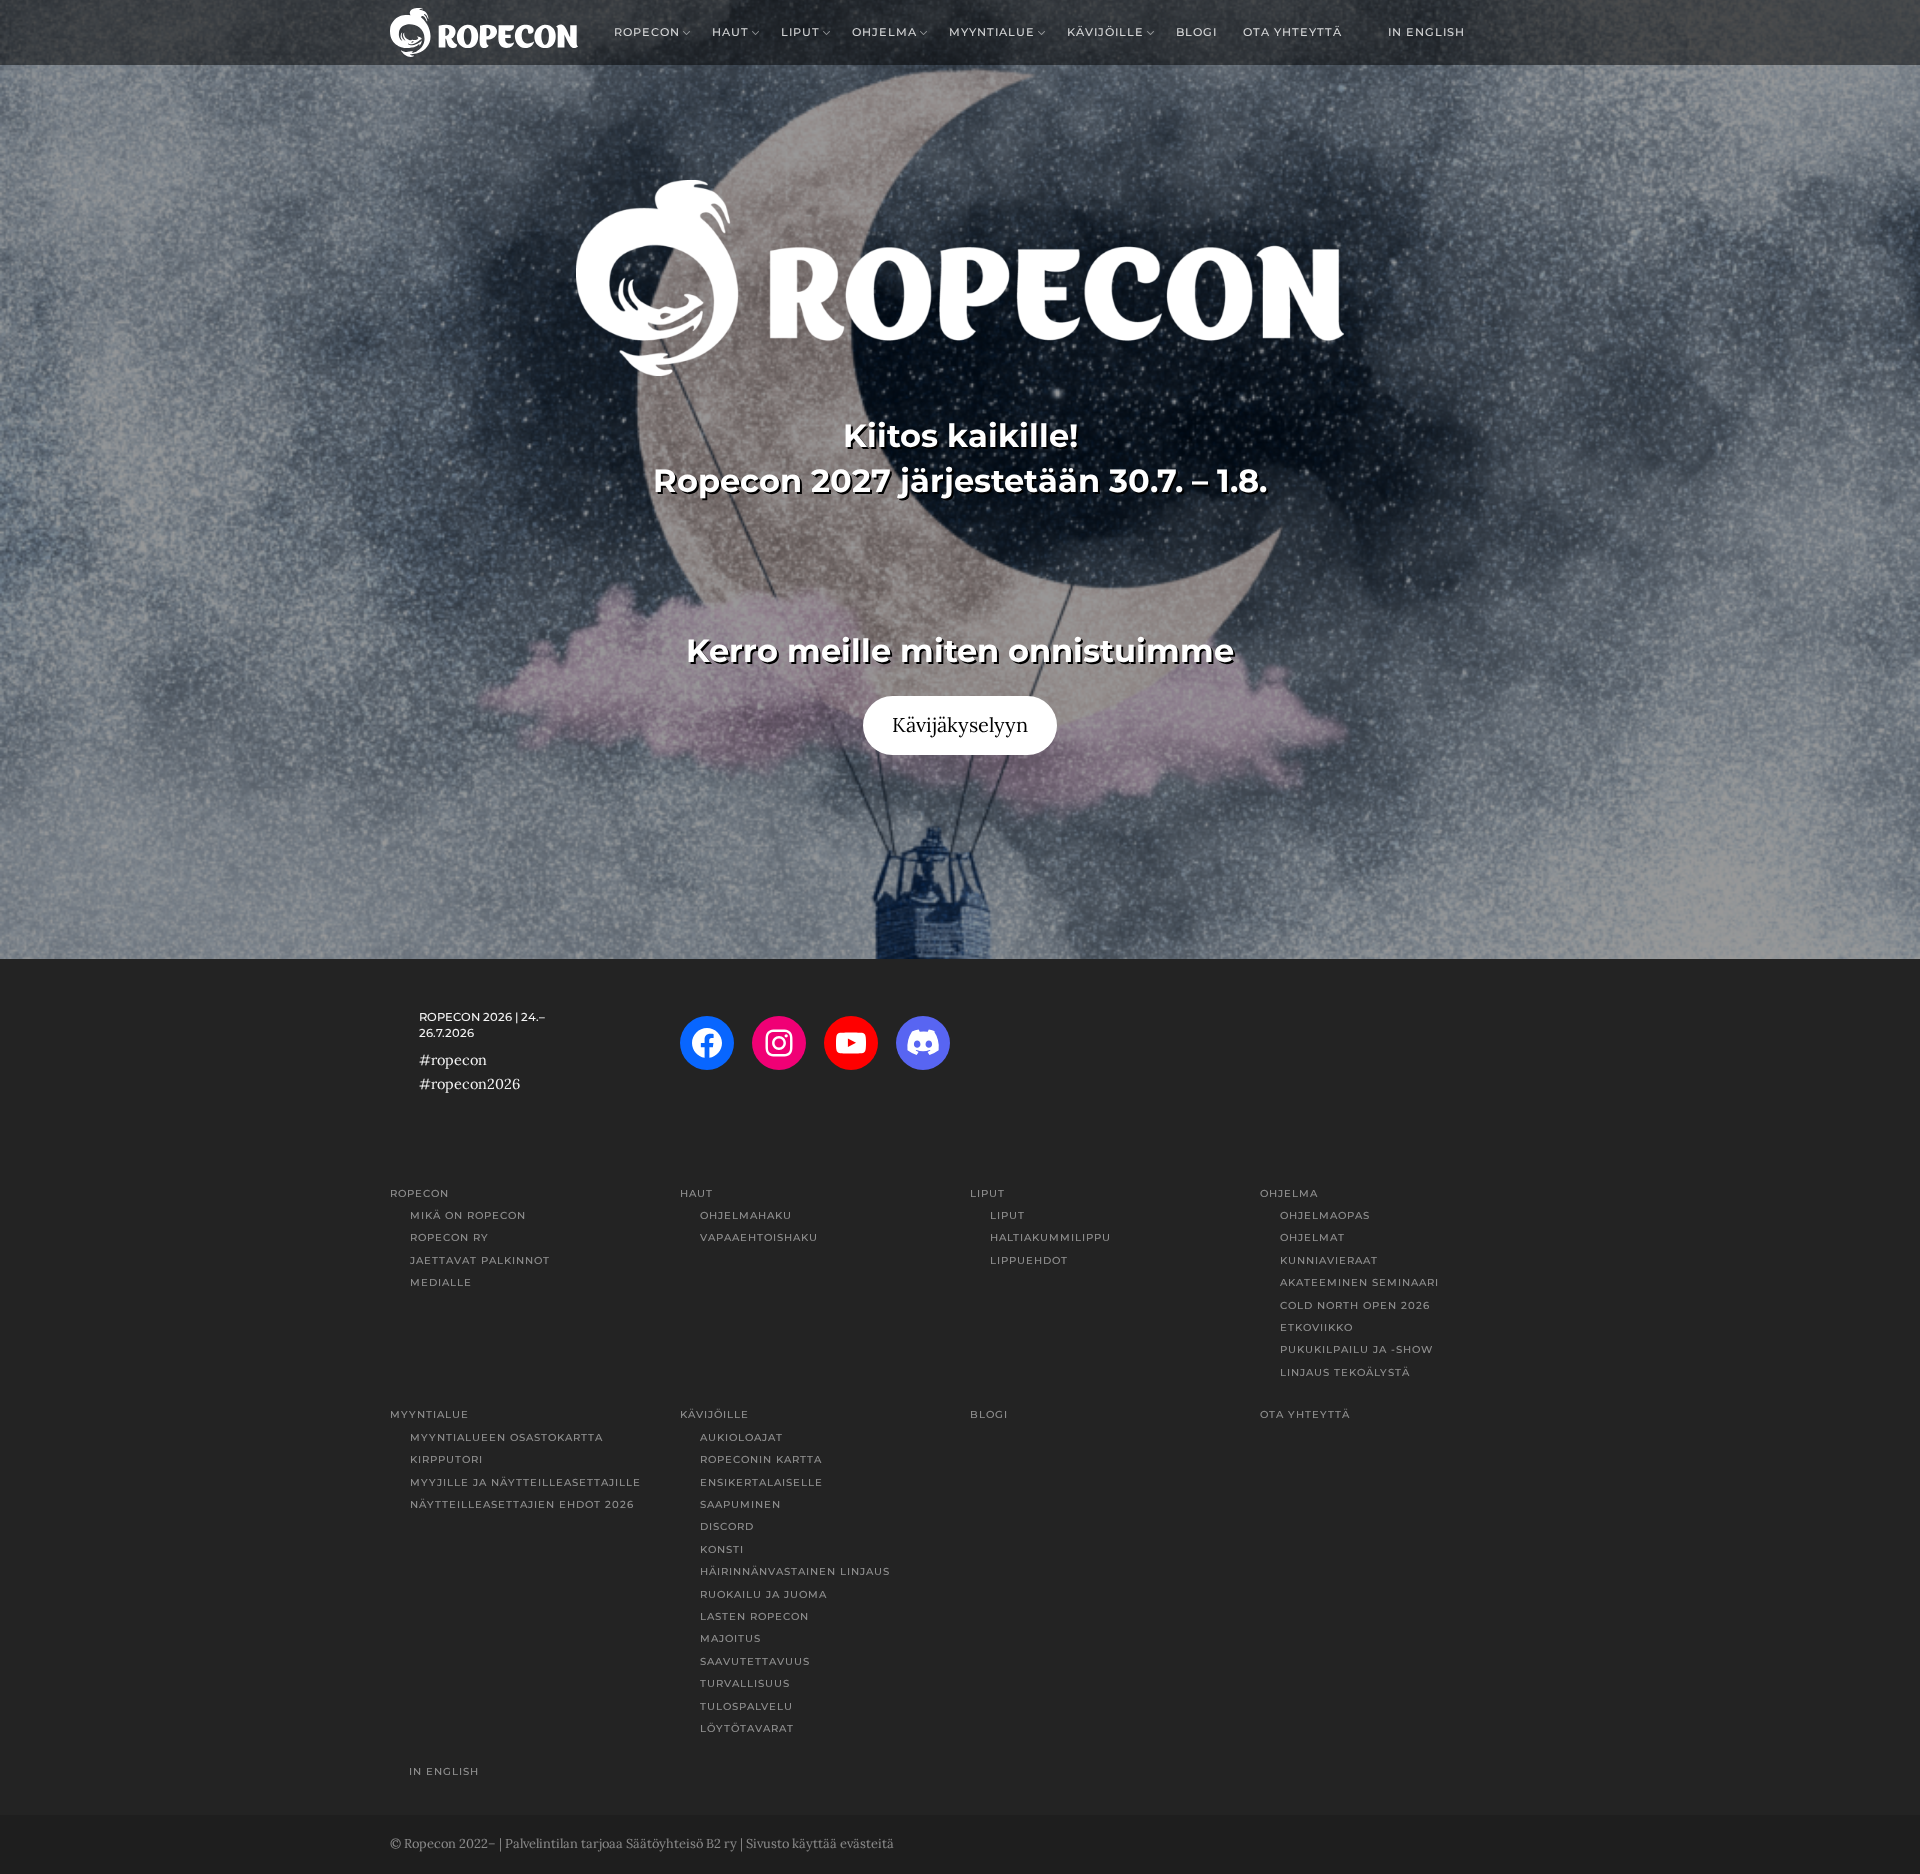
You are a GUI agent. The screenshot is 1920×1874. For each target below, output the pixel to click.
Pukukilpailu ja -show (1356, 1349)
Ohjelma (884, 32)
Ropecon (647, 32)
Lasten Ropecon (754, 1616)
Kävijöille (1105, 32)
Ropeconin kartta (761, 1459)
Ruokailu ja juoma (763, 1594)
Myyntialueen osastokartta (506, 1437)
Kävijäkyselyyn (960, 724)
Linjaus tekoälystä (1345, 1372)
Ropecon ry (449, 1237)
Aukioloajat (741, 1437)
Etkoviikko (1316, 1327)
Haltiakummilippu (1050, 1237)
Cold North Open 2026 (1355, 1305)
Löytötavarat (747, 1728)
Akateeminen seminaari (1359, 1282)
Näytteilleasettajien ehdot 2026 (522, 1504)
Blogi (1196, 32)
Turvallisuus (745, 1683)
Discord (727, 1526)
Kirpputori (446, 1459)
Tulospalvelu (746, 1706)
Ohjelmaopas (1325, 1215)
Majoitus (730, 1638)
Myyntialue (992, 32)
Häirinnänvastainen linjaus (795, 1571)
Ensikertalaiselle (761, 1482)
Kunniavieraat (1329, 1260)
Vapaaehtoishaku (759, 1237)
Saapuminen (740, 1504)
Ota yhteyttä (1292, 32)
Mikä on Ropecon (468, 1215)
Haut (730, 32)
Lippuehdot (1029, 1260)
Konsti (722, 1549)
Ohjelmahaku (746, 1215)
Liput (800, 32)
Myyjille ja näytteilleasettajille (525, 1482)
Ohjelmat (1312, 1237)
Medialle (441, 1282)
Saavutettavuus (755, 1661)
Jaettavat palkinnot (480, 1260)
